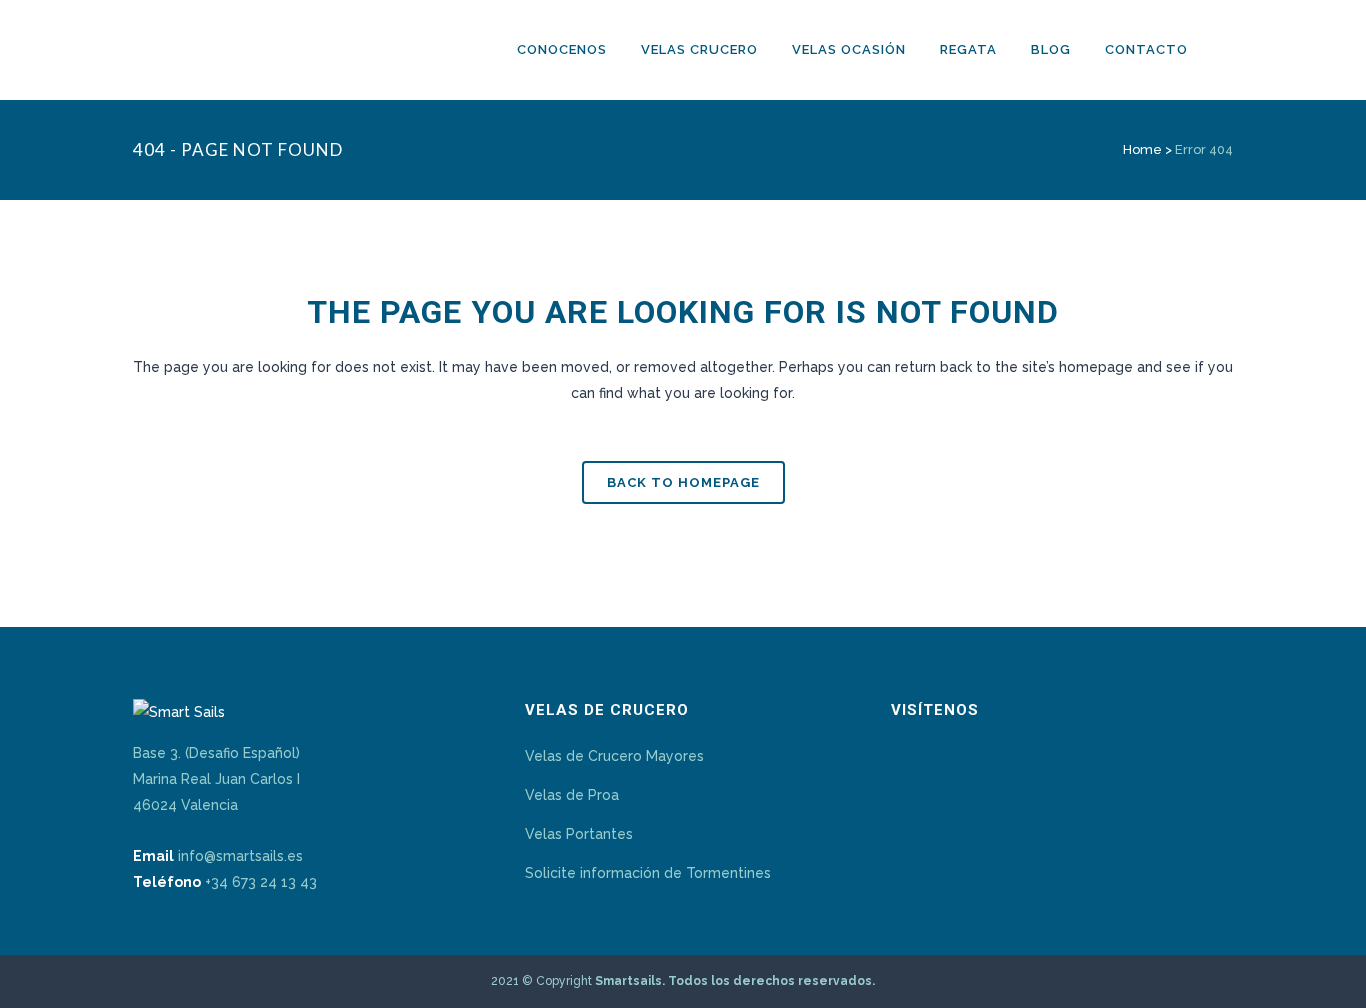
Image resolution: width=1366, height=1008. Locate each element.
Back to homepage (683, 482)
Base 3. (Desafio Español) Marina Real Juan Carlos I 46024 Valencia (216, 779)
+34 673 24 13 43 (261, 882)
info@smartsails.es (240, 856)
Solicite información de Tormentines (648, 873)
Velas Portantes (579, 834)
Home (1142, 149)
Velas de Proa (572, 795)
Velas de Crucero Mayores (614, 756)
